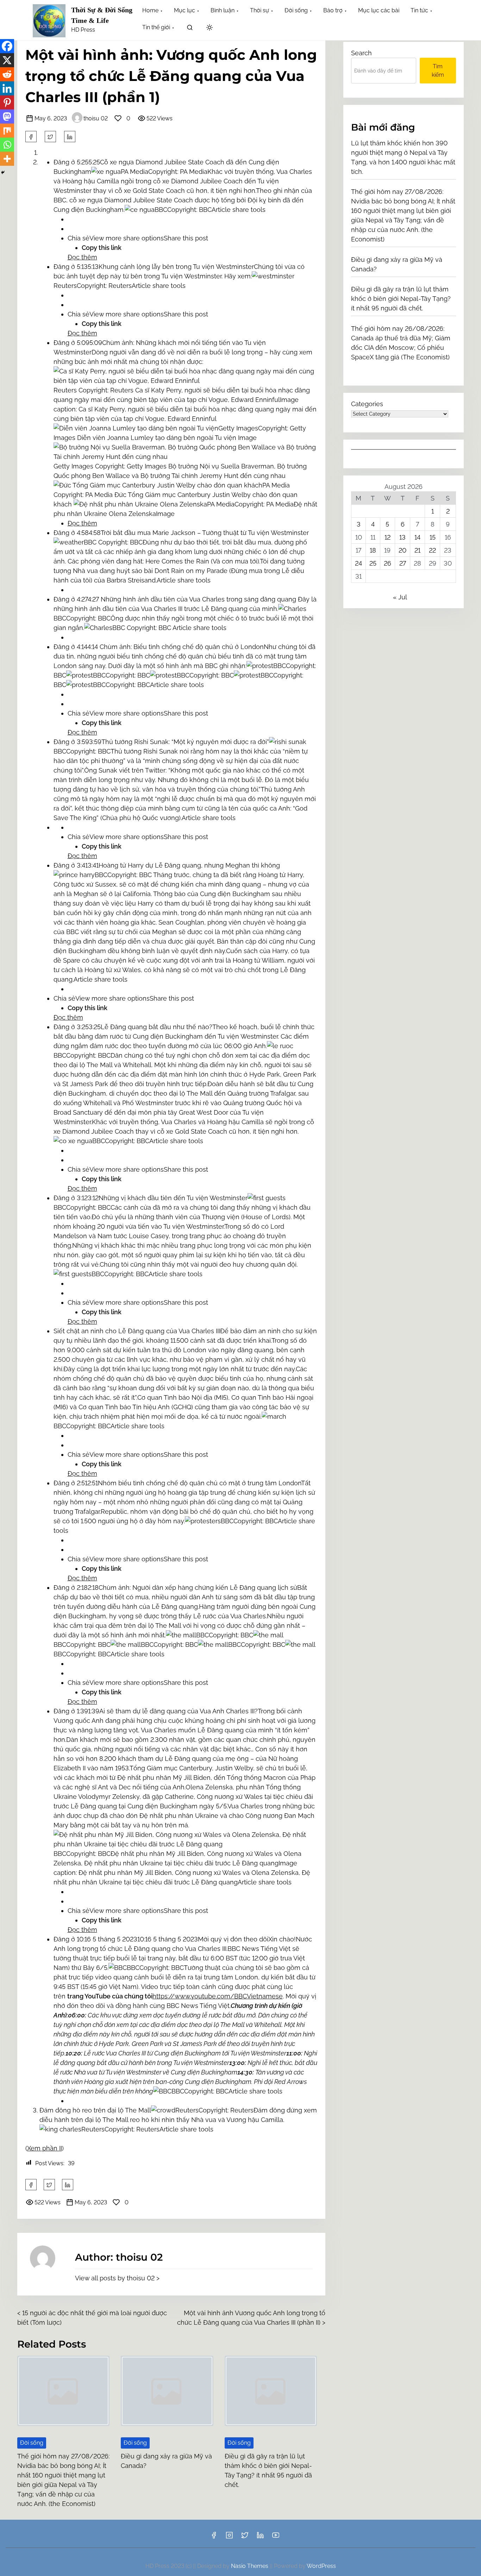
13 (402, 537)
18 (373, 550)
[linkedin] (260, 2537)
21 (417, 550)
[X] (7, 60)
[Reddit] (7, 74)
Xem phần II (45, 2148)
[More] (7, 159)
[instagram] (229, 2537)
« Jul (400, 597)
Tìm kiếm (438, 71)
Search (361, 53)
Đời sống (32, 2443)
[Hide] (3, 172)
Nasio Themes (250, 2566)
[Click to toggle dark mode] (210, 28)
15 (433, 537)
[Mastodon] (7, 116)
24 (358, 563)
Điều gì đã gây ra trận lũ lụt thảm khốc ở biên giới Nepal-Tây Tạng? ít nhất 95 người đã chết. (401, 299)
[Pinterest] (7, 102)
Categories (367, 404)
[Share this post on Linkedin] (70, 137)
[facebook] (31, 137)
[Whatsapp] (7, 145)
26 (388, 563)
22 (432, 550)
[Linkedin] (7, 88)
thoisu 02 (96, 118)
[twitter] (50, 137)
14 (417, 537)
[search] (190, 29)
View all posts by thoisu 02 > (117, 2278)
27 (403, 563)
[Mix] (7, 131)
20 (402, 550)
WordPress (321, 2566)
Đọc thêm (82, 257)
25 (373, 563)
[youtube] (276, 2537)
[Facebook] (7, 46)
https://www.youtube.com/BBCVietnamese (218, 1996)
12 (388, 537)
